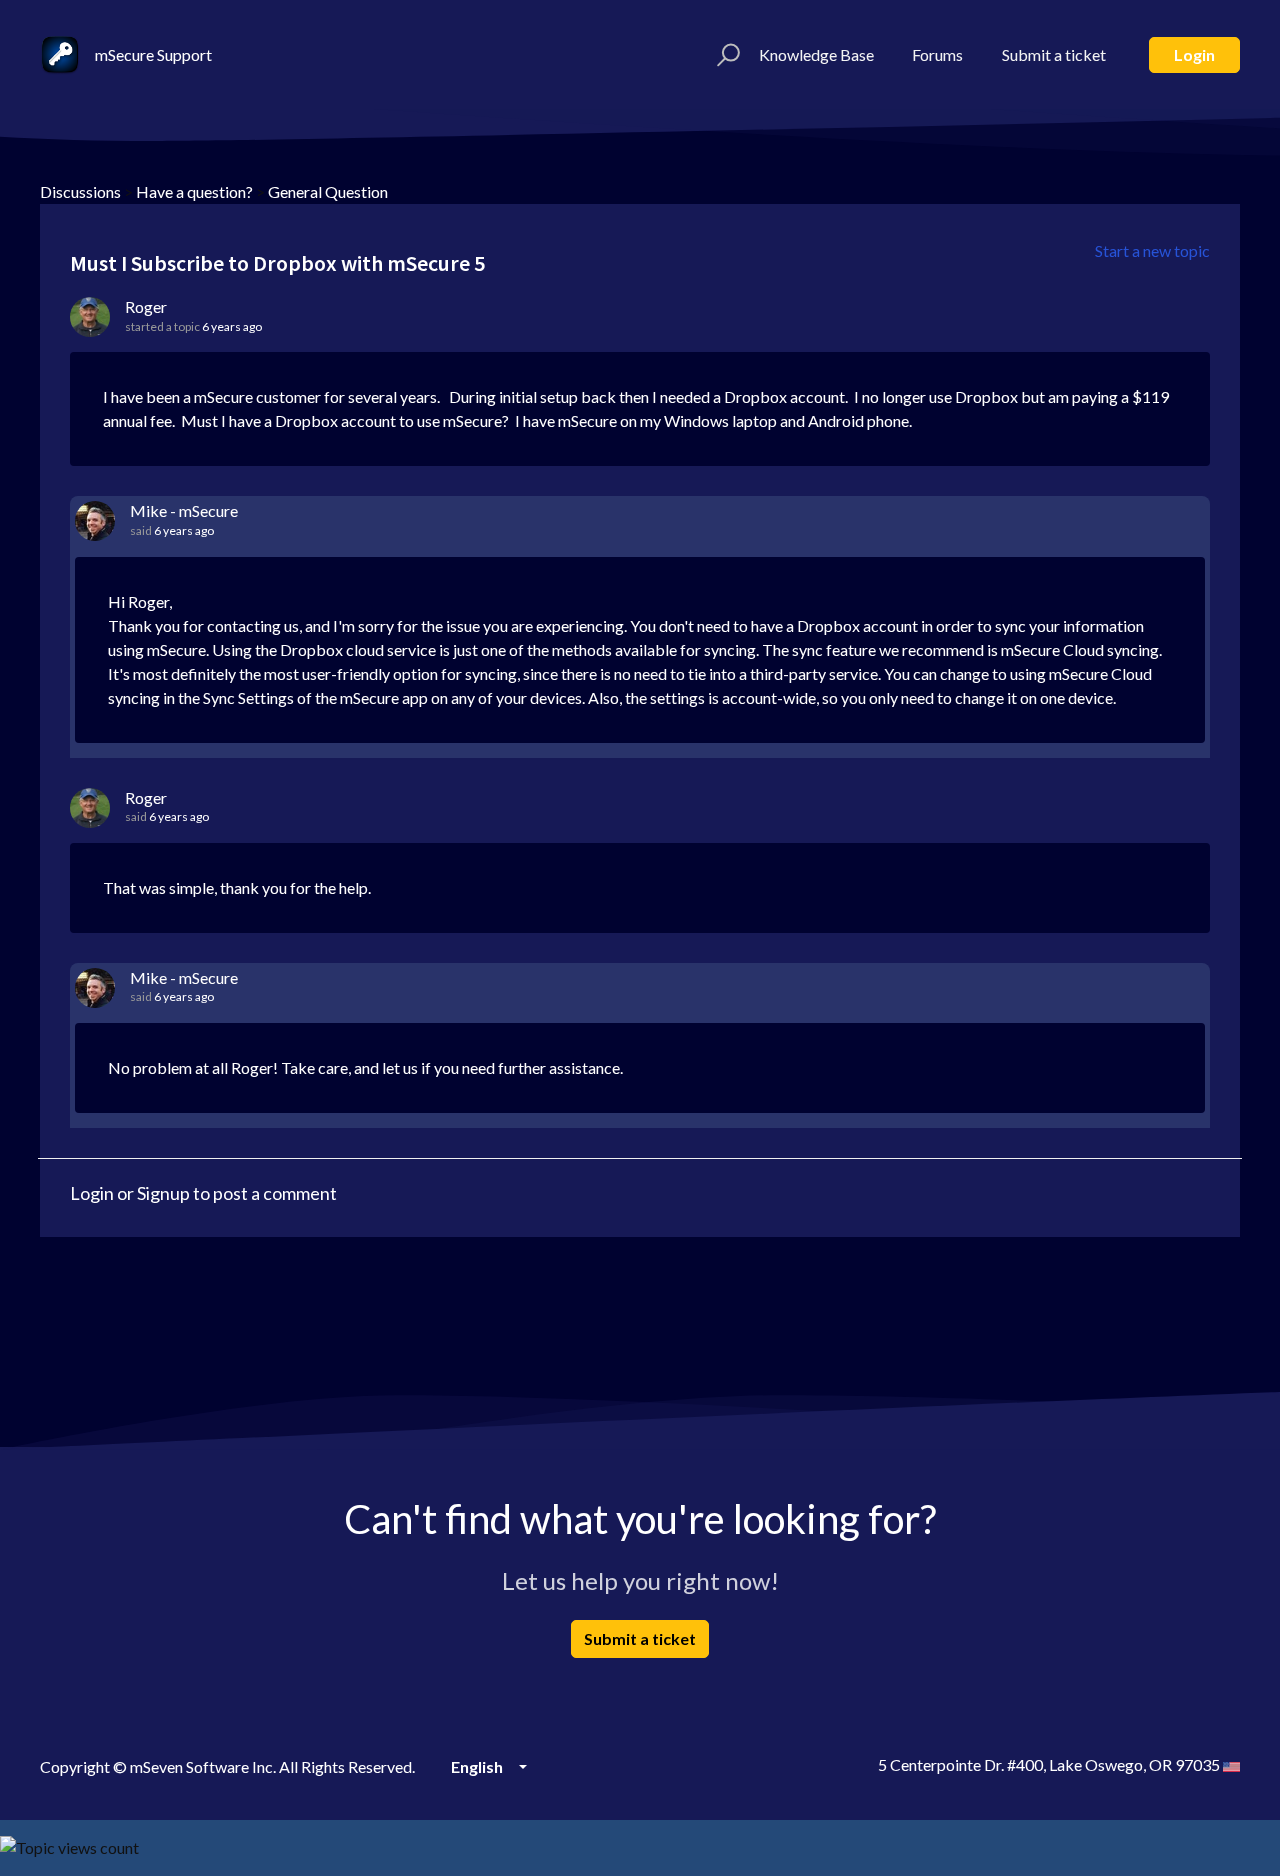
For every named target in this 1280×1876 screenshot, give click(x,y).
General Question (328, 191)
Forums (937, 54)
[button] (725, 55)
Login (1194, 54)
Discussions (80, 191)
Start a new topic (1152, 250)
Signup (163, 1193)
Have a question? (194, 191)
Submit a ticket (1054, 54)
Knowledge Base (816, 54)
